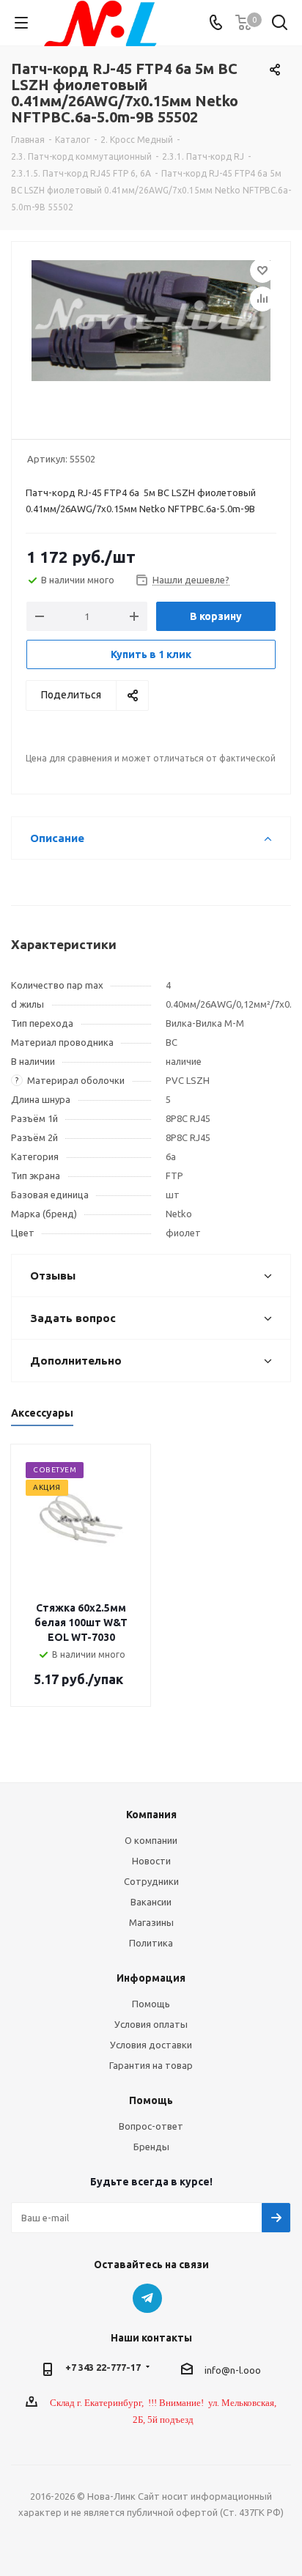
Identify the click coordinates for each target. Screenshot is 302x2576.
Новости (151, 1861)
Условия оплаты (151, 2024)
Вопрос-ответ (151, 2126)
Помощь (151, 2004)
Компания (151, 1815)
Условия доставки (151, 2045)
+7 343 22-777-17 (103, 2367)
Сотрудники (151, 1881)
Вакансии (151, 1902)
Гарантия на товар (151, 2065)
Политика (151, 1943)
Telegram (147, 2298)
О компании (151, 1840)
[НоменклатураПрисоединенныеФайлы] (151, 334)
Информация (151, 1978)
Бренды (151, 2147)
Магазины (151, 1922)
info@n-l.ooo (233, 2370)
